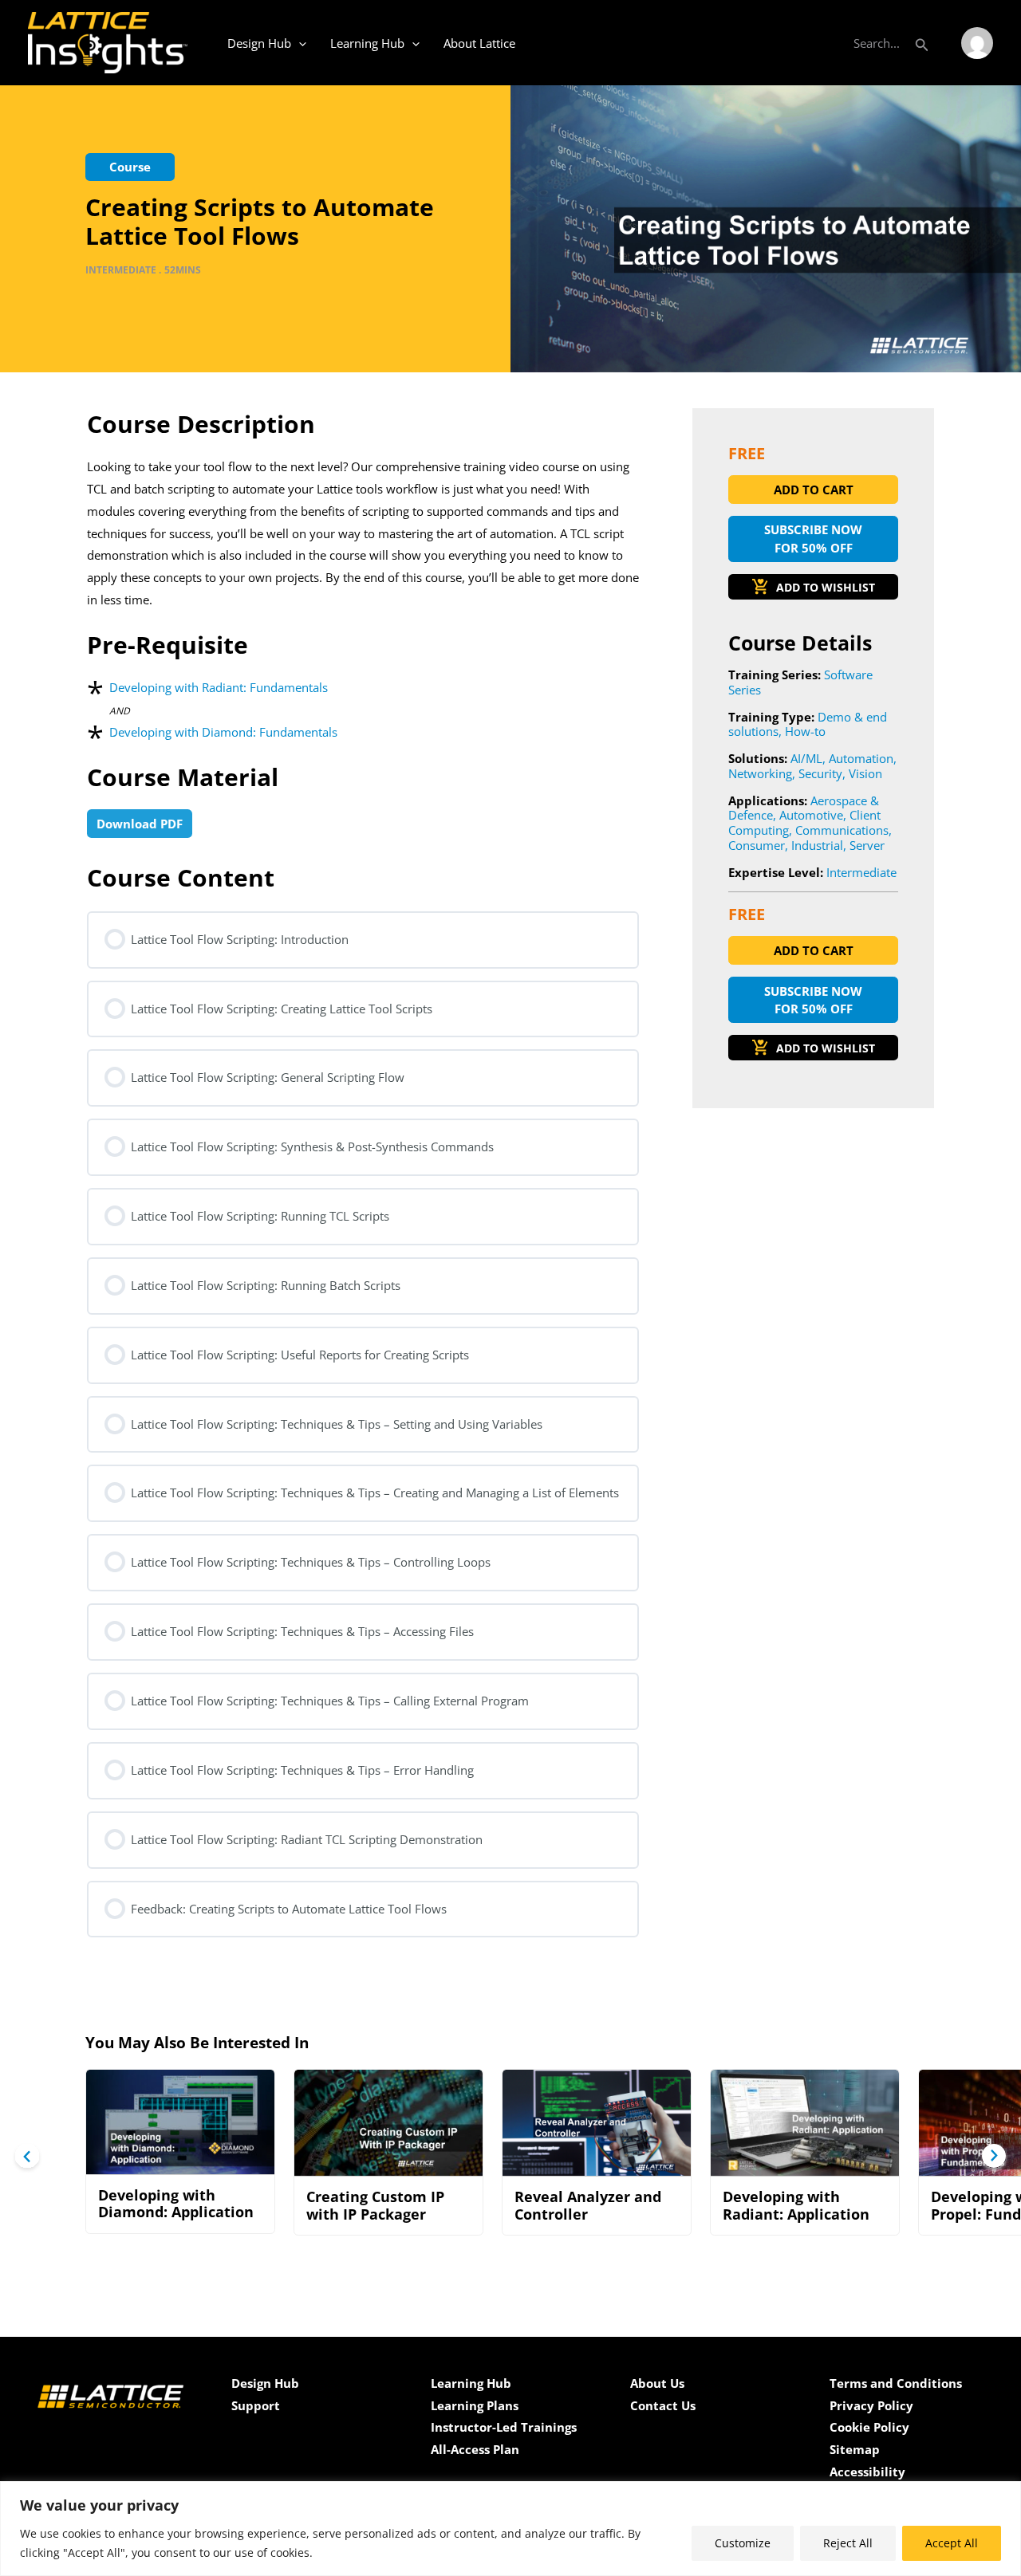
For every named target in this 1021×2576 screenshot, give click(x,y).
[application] (299, 43)
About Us (657, 2383)
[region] (510, 2529)
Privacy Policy (871, 2405)
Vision (865, 773)
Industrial (817, 845)
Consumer (757, 845)
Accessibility (867, 2472)
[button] (922, 43)
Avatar (977, 43)
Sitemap (855, 2449)
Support (256, 2405)
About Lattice (479, 43)
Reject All (848, 2543)
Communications (842, 830)
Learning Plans (475, 2405)
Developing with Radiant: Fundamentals (219, 687)
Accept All (952, 2543)
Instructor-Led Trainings (504, 2427)
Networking (760, 773)
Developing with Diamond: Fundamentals (223, 732)
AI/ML (806, 758)
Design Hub (259, 43)
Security (820, 773)
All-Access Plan (475, 2449)
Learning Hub (367, 43)
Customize (743, 2543)
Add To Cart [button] (814, 490)
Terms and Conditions (896, 2383)
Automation (861, 758)
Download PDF (140, 824)
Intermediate (861, 872)
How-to (805, 731)
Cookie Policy (869, 2427)
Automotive (811, 815)
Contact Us (663, 2405)
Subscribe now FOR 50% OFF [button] (813, 539)
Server (867, 845)
